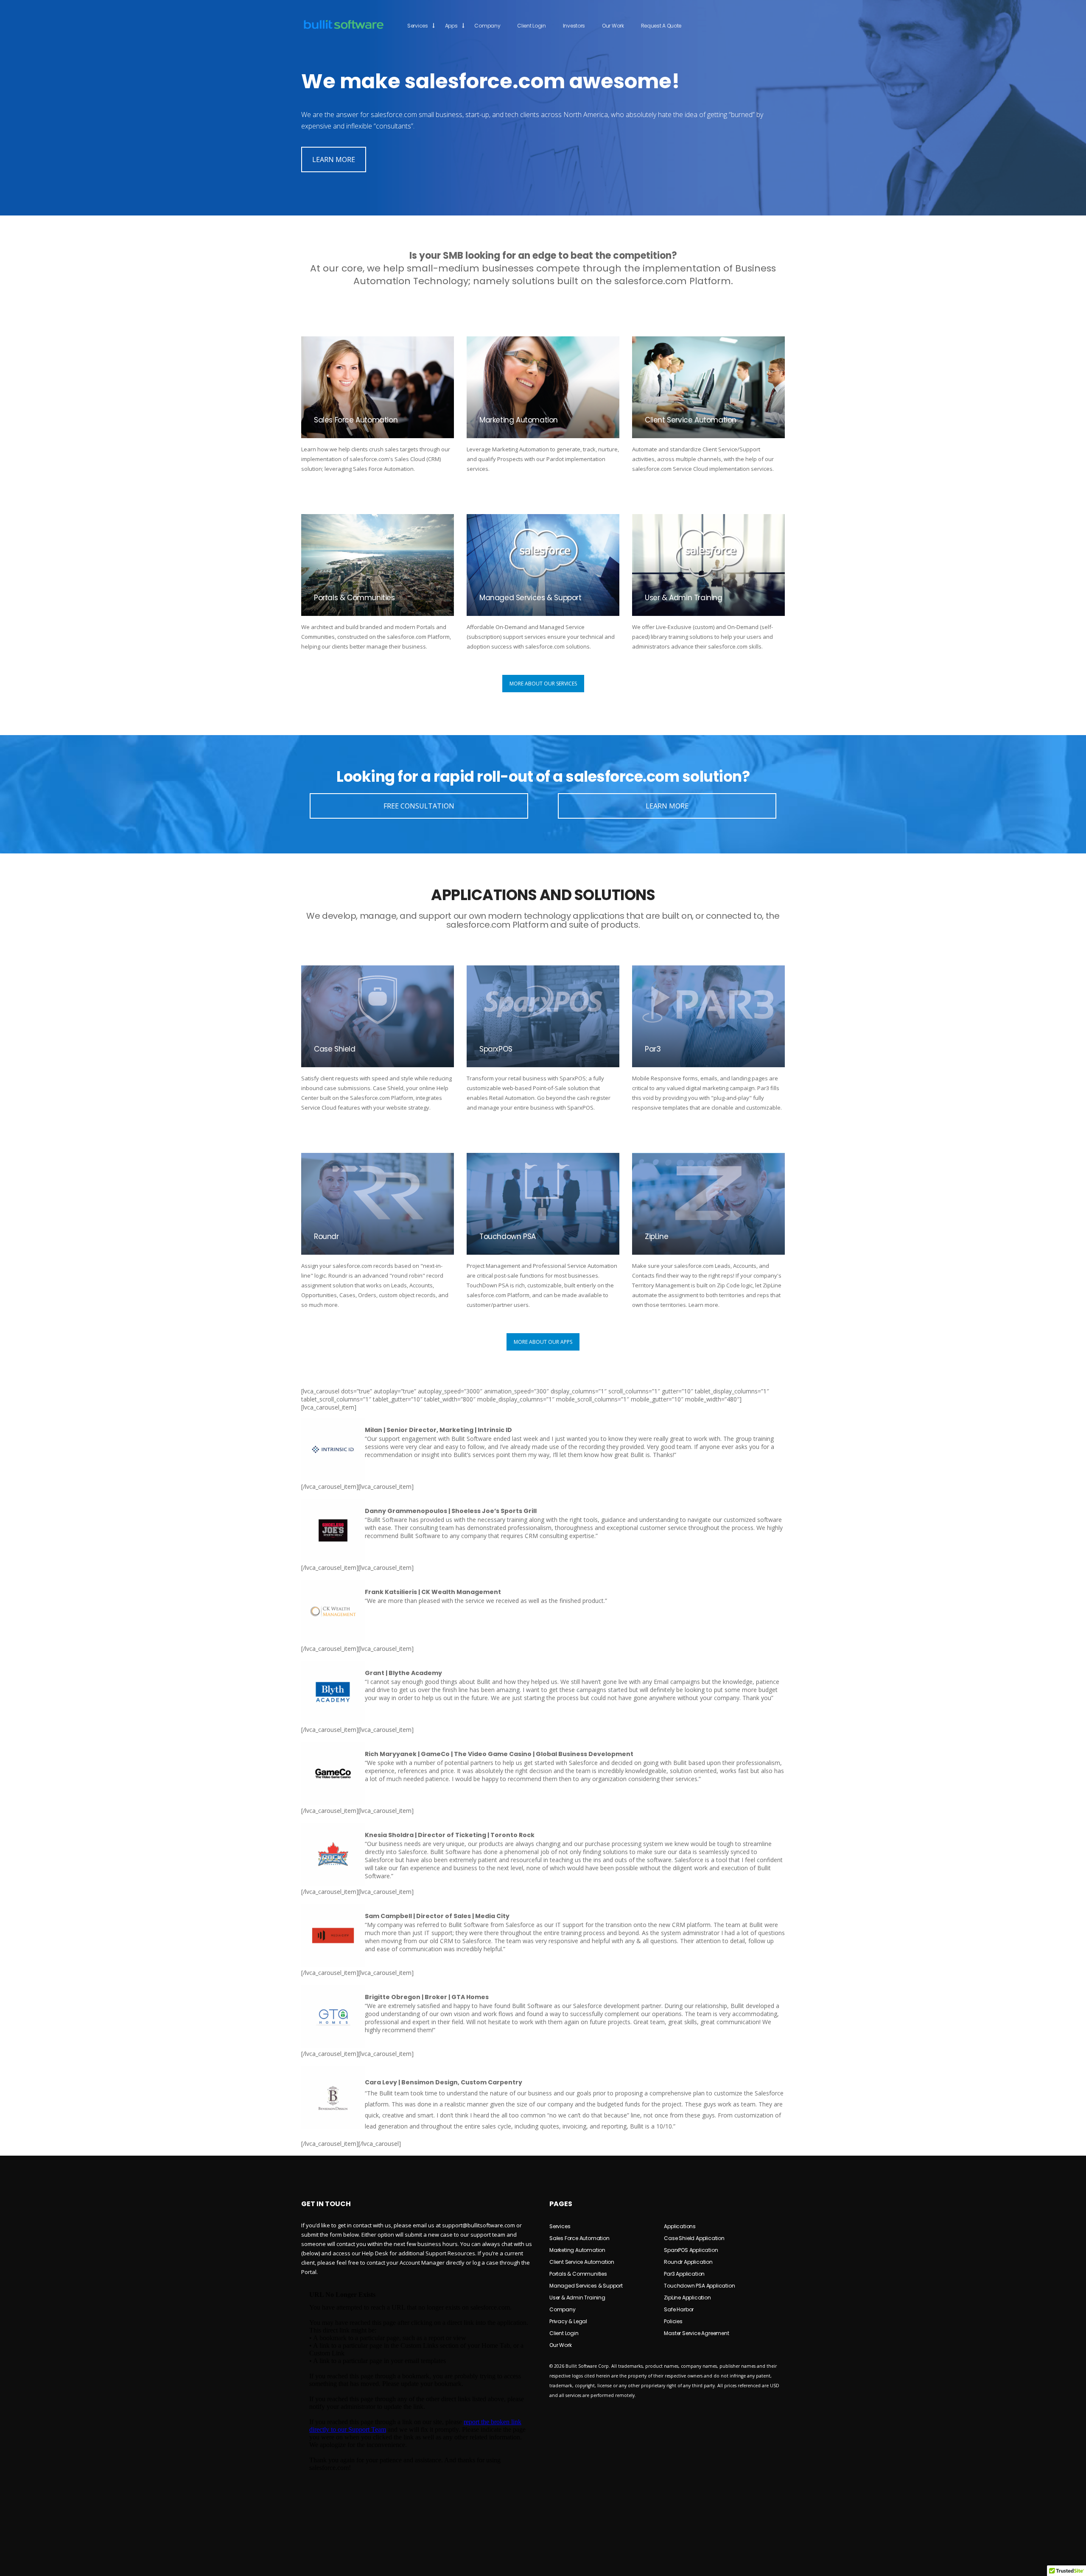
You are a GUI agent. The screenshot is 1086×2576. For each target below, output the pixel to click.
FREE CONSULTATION (419, 806)
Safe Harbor (679, 2309)
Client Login (531, 26)
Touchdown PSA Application (699, 2286)
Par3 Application (684, 2274)
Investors (574, 26)
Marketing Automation (577, 2250)
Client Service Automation (582, 2262)
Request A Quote (661, 26)
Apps (451, 26)
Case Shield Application (694, 2238)
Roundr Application (688, 2262)
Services (418, 26)
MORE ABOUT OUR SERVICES (543, 684)
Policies (673, 2321)
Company (487, 26)
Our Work (613, 26)
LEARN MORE (334, 159)
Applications (680, 2226)
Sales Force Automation (579, 2238)
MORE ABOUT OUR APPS (543, 1342)
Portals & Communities (578, 2274)
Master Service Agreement (696, 2333)
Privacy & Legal (568, 2321)
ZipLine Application (687, 2298)
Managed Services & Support (586, 2286)
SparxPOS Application (691, 2250)
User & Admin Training (577, 2298)
